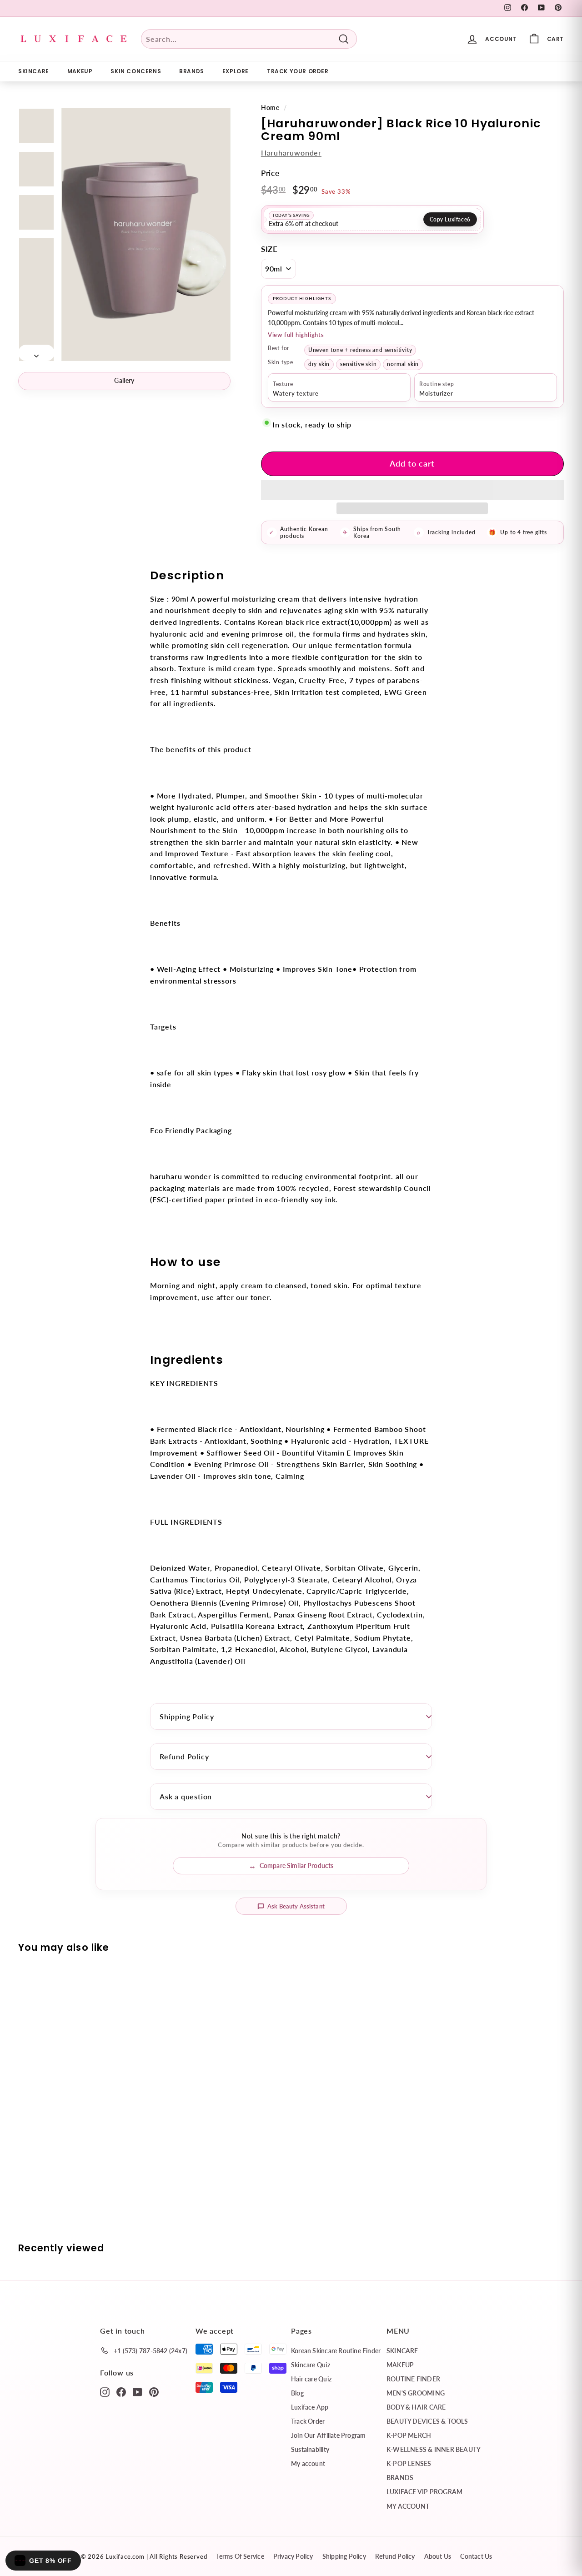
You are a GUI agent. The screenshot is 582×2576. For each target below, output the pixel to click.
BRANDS (192, 71)
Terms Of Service (240, 2556)
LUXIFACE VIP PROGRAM (424, 2492)
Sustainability (310, 2449)
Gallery (124, 380)
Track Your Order (298, 71)
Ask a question (186, 1796)
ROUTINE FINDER (413, 2379)
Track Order (308, 2421)
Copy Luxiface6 (450, 219)
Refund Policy (184, 1756)
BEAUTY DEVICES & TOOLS (427, 2421)
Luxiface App (310, 2407)
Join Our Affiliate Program (328, 2435)
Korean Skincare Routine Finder (336, 2351)
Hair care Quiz (311, 2379)
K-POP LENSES (409, 2463)
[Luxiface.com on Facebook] (121, 2391)
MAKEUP (80, 71)
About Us (438, 2556)
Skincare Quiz (311, 2365)
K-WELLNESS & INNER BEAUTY (434, 2449)
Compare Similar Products (296, 1865)
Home (270, 108)
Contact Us (476, 2556)
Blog (297, 2393)
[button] (412, 490)
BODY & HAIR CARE (416, 2407)
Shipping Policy (187, 1716)
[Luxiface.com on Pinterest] (154, 2391)
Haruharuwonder (291, 153)
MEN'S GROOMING (416, 2393)
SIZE (269, 249)
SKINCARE (34, 71)
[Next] (36, 353)
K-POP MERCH (409, 2435)
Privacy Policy (293, 2556)
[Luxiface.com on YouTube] (138, 2391)
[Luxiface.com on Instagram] (105, 2391)
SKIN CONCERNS (136, 71)
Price (270, 173)
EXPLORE (236, 71)
